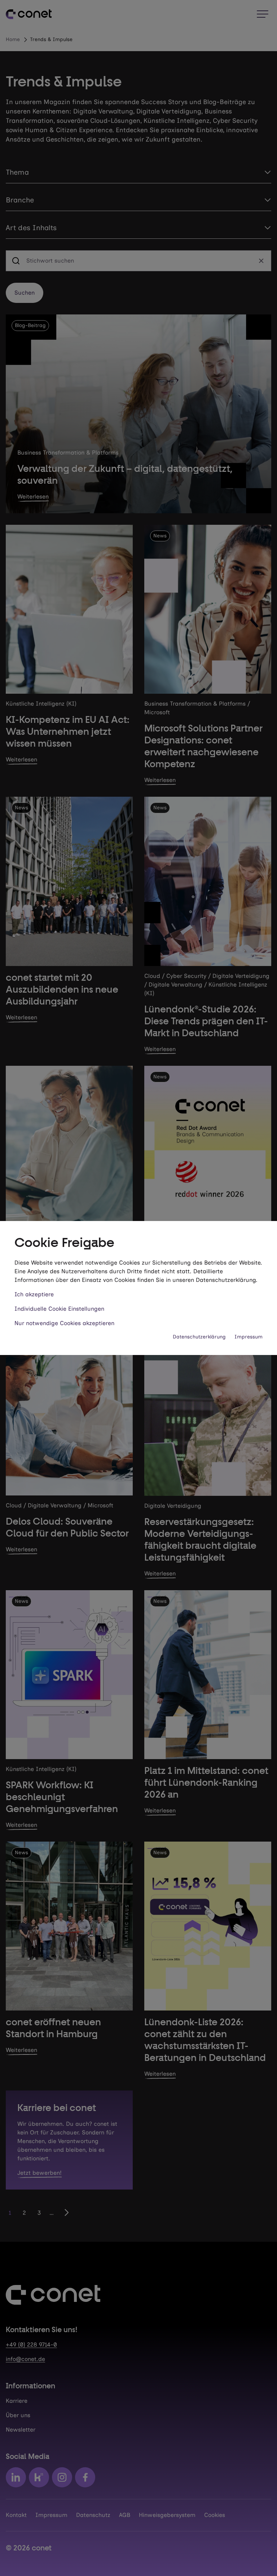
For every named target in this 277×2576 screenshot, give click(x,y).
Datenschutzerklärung (199, 1337)
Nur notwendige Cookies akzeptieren (64, 1323)
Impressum (249, 1337)
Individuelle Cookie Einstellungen (59, 1309)
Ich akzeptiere (34, 1294)
